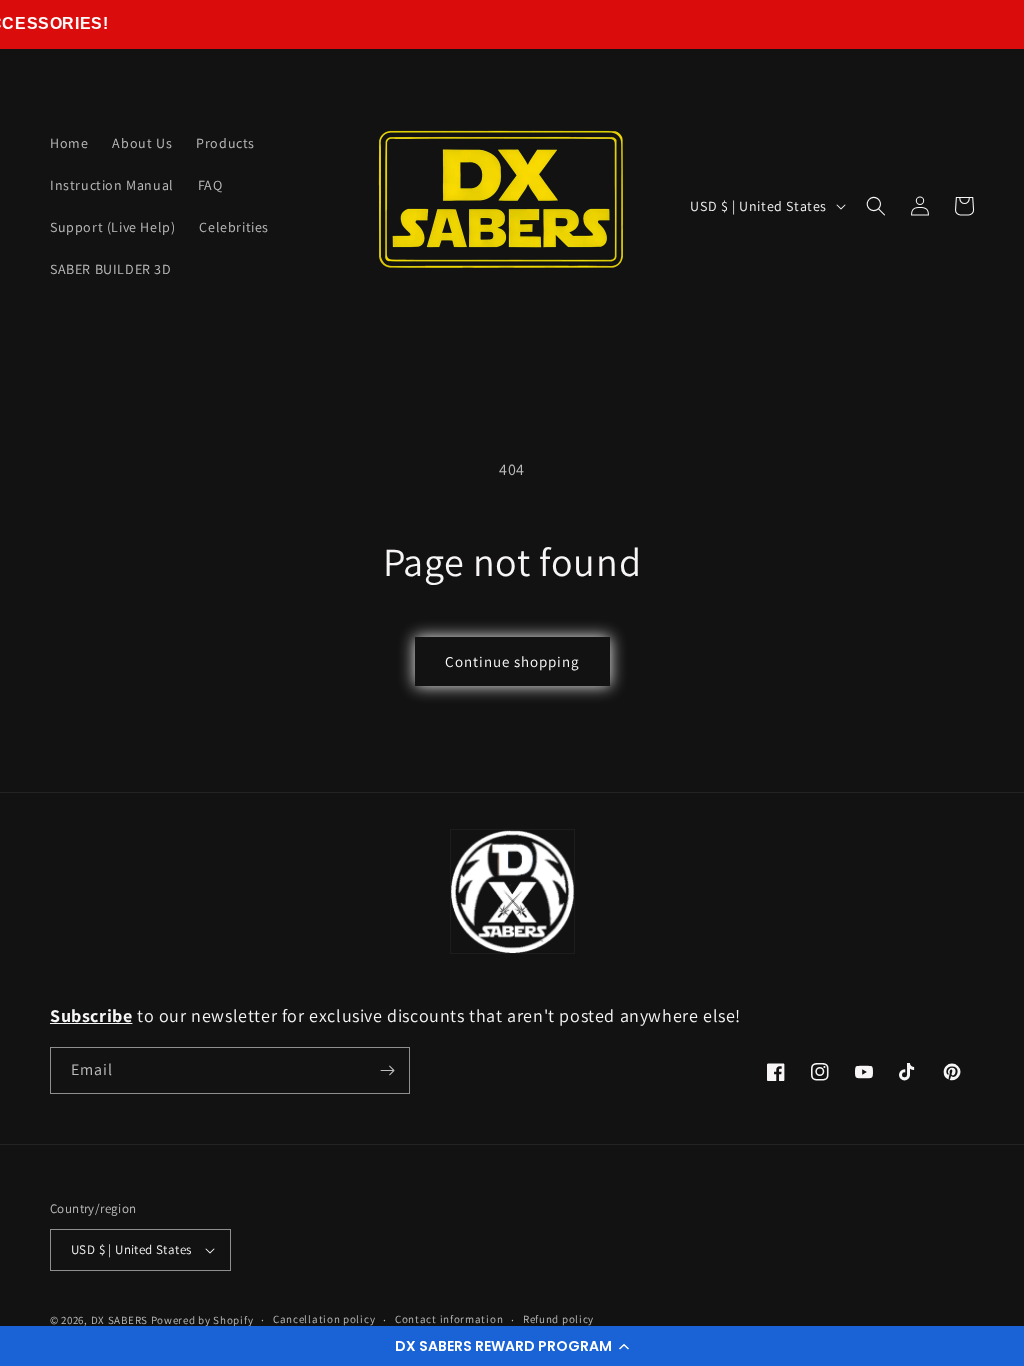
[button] (512, 1346)
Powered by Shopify (202, 1320)
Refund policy (558, 1319)
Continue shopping (512, 661)
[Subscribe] (387, 1070)
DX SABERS (119, 1320)
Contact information (449, 1319)
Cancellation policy (324, 1319)
